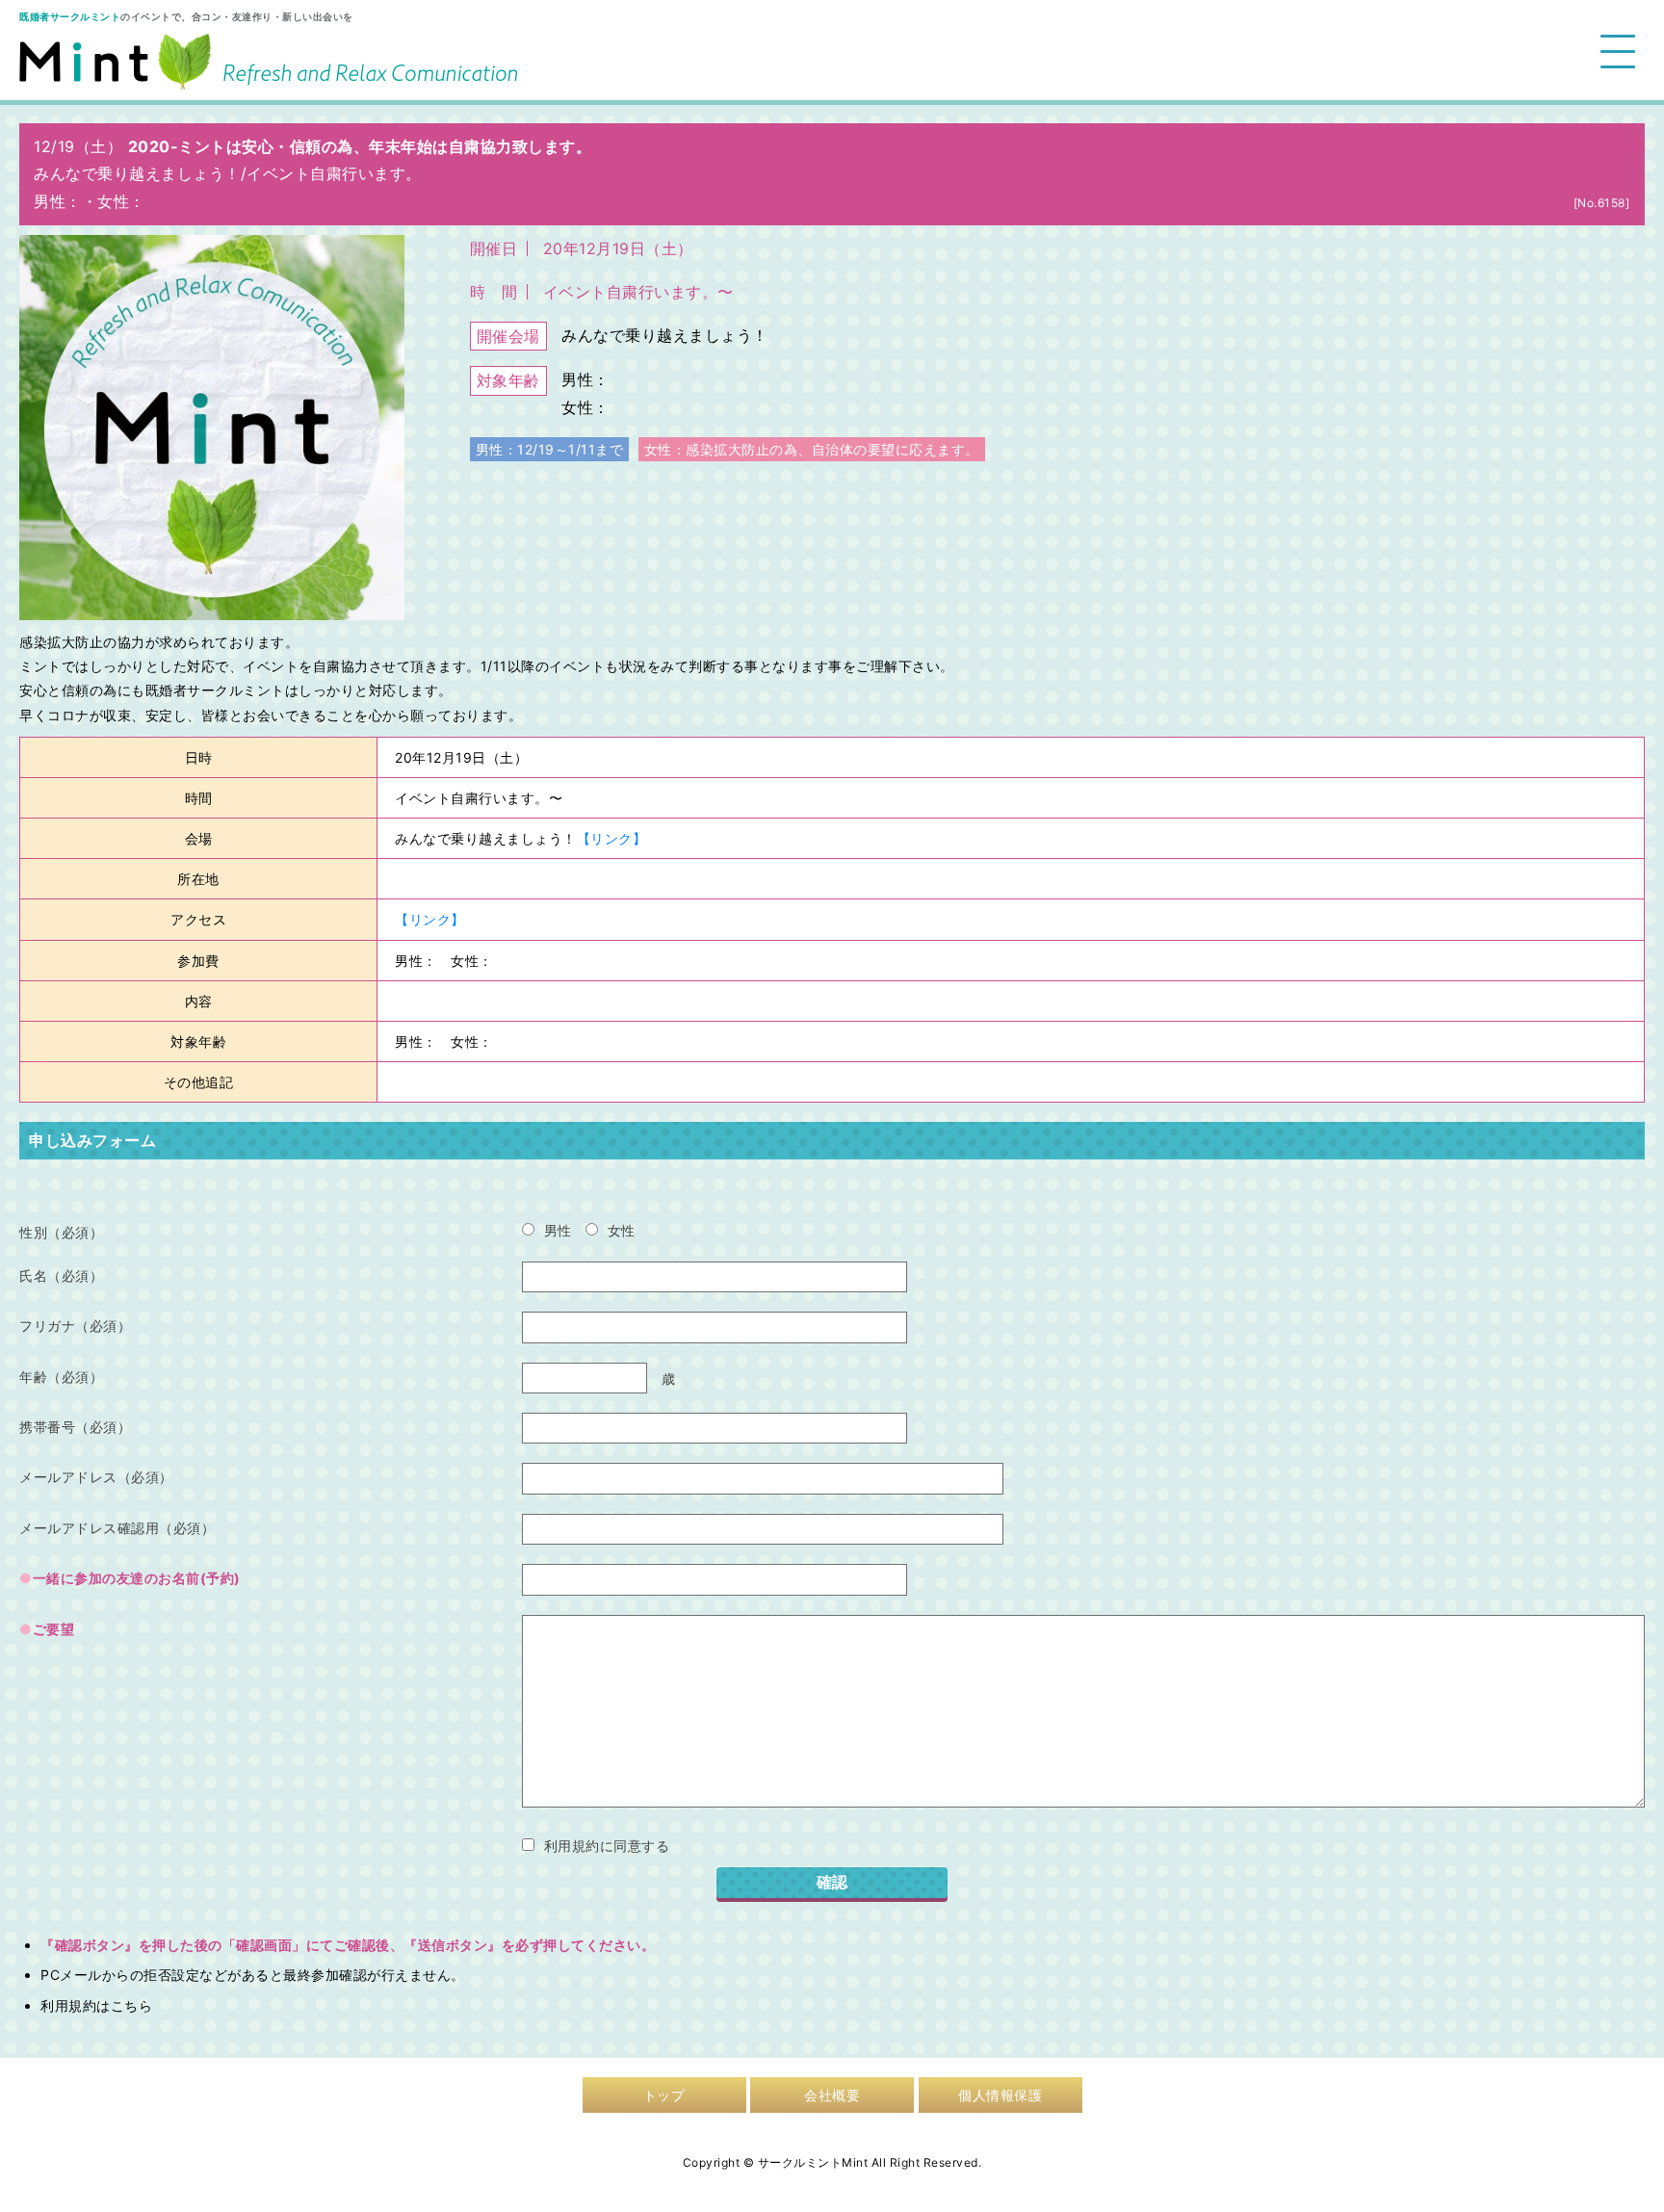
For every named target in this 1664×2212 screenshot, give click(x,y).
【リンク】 (612, 838)
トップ (664, 2095)
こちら (132, 2005)
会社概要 (832, 2095)
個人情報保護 (1000, 2095)
